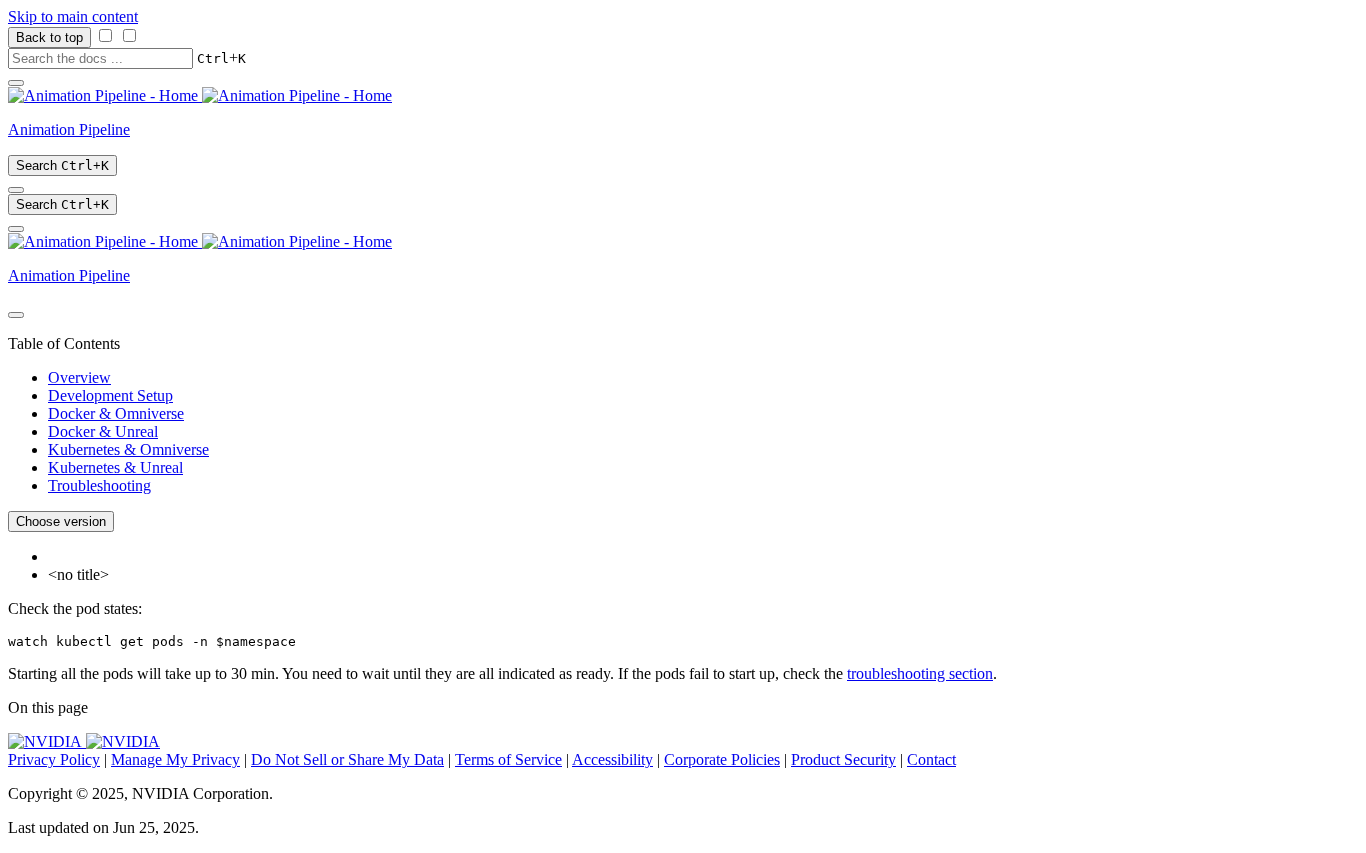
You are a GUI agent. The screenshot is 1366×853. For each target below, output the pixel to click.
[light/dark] (16, 190)
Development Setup (110, 395)
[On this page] (16, 229)
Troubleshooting (99, 485)
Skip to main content (73, 16)
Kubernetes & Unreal (115, 467)
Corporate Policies (722, 759)
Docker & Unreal (103, 431)
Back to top (49, 37)
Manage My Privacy (175, 759)
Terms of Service (508, 759)
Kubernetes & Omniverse (128, 449)
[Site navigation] (16, 83)
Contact (931, 759)
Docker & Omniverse (116, 413)
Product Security (843, 759)
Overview (79, 377)
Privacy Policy (54, 759)
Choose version (61, 521)
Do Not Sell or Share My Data (347, 759)
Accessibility (612, 759)
